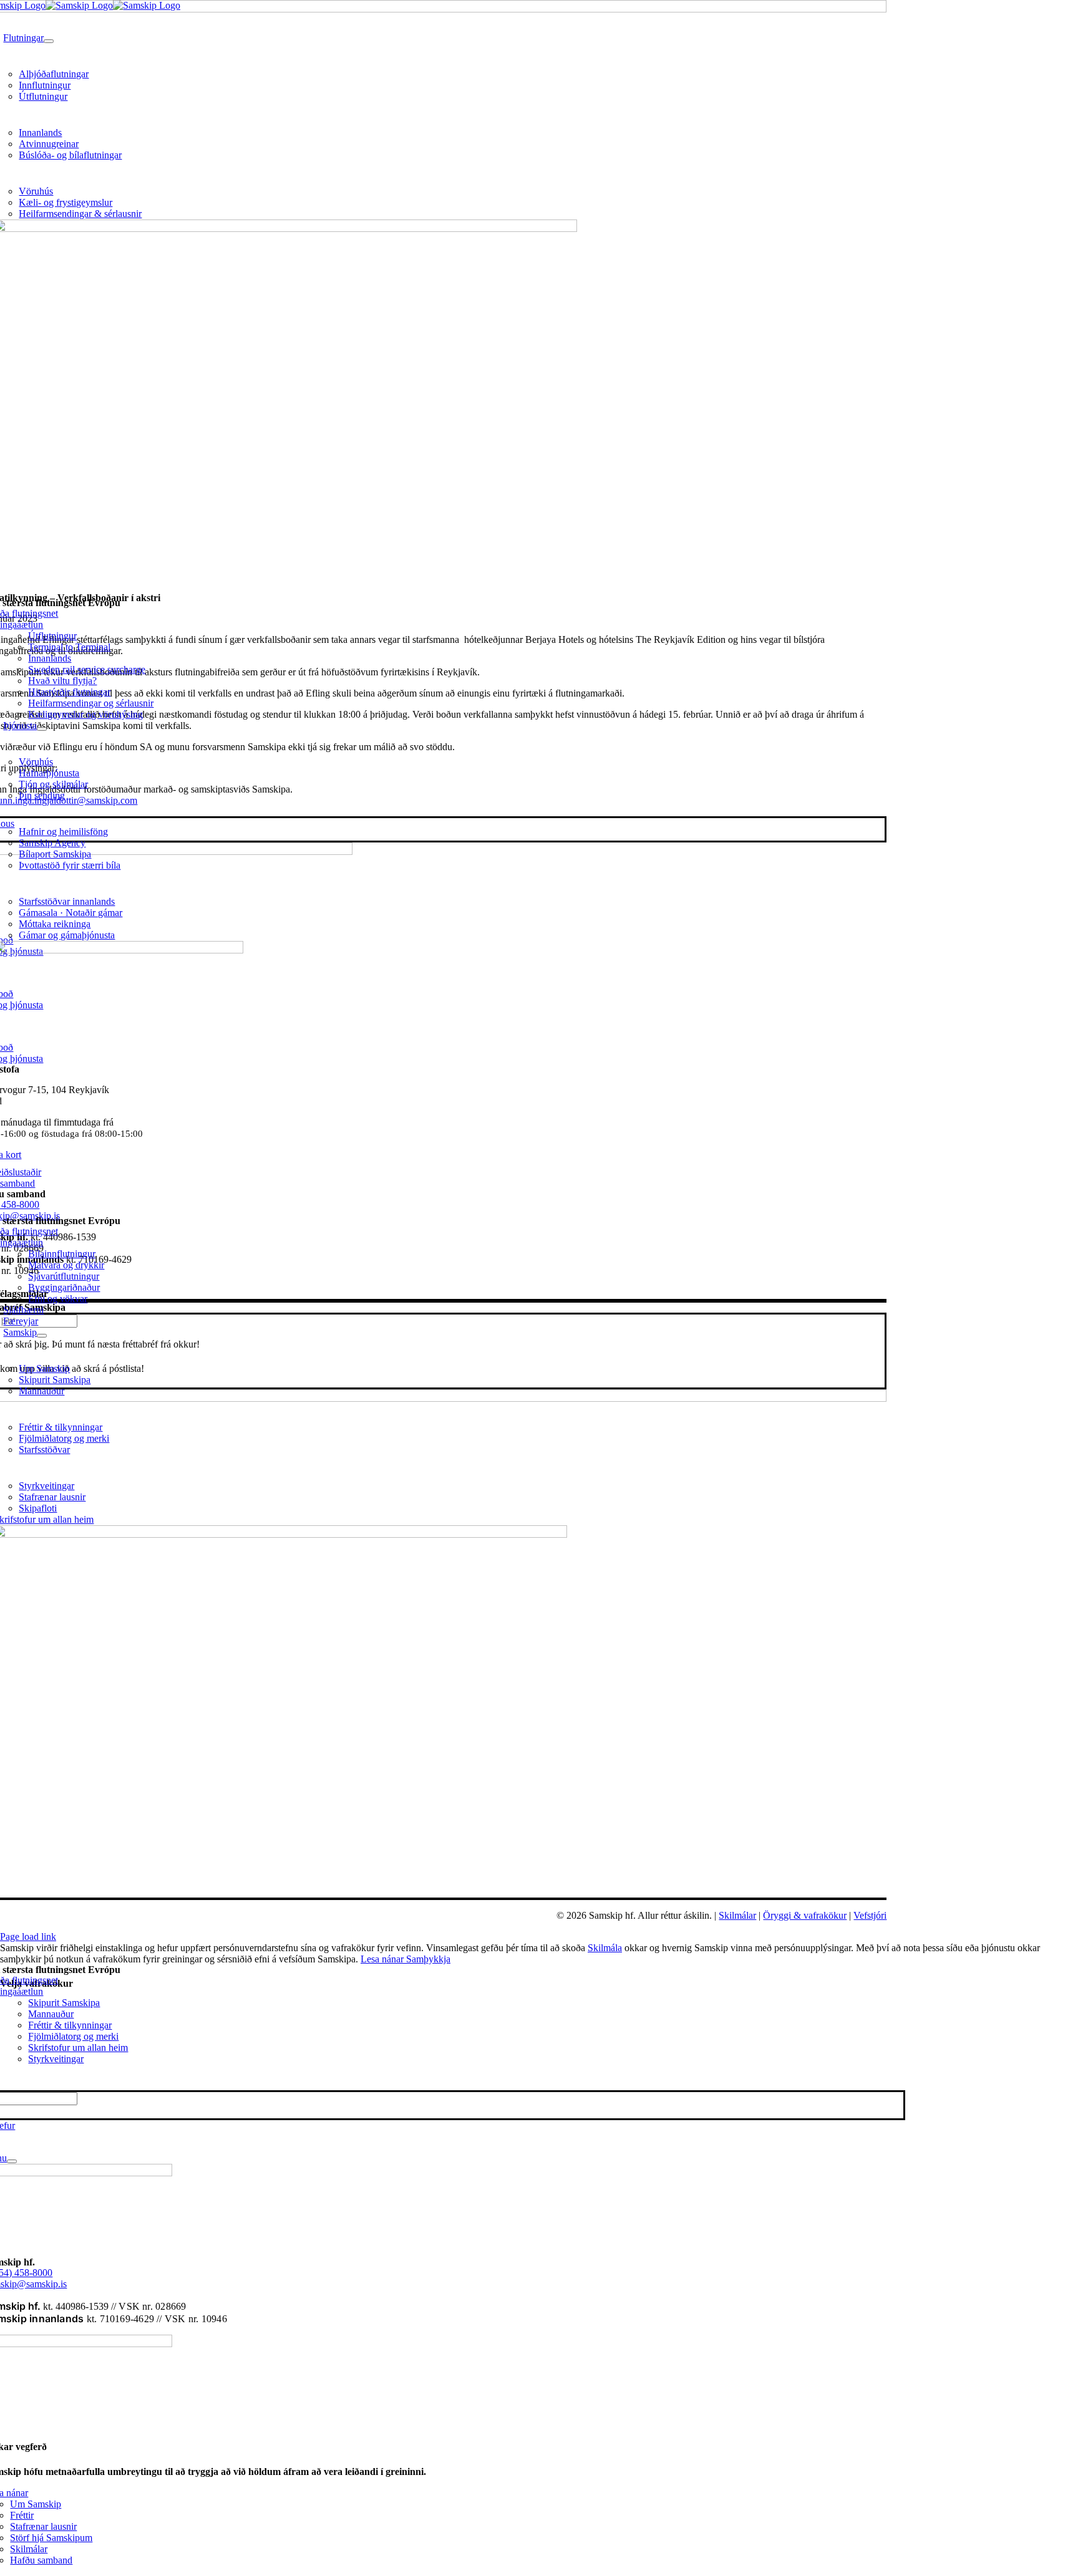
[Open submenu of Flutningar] (49, 41)
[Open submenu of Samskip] (42, 1336)
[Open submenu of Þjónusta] (42, 729)
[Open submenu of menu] (12, 2161)
